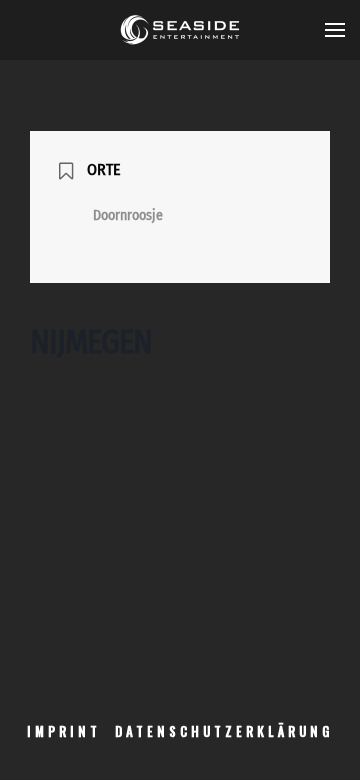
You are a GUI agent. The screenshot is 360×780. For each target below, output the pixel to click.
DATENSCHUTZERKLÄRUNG (224, 731)
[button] (335, 30)
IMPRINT (64, 731)
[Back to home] (180, 30)
